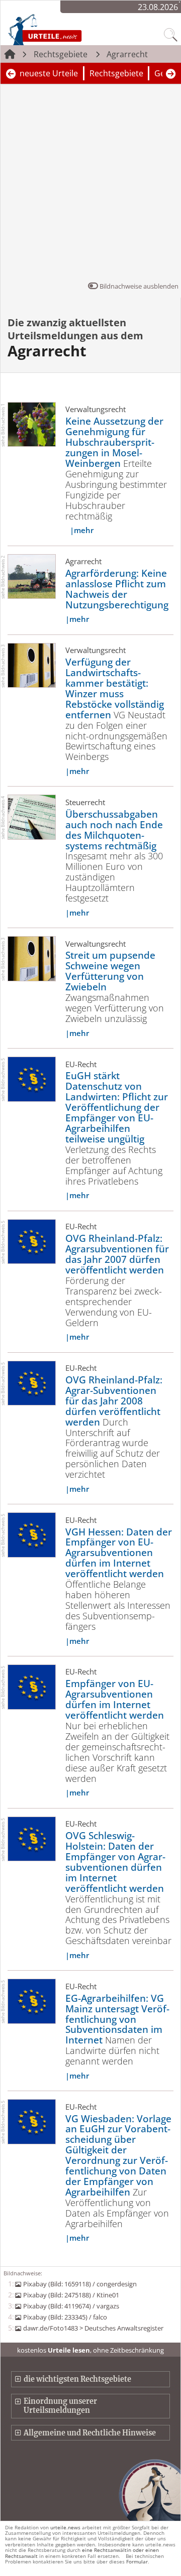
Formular (137, 2561)
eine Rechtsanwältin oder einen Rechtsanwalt (82, 2553)
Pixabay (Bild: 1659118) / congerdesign (80, 2284)
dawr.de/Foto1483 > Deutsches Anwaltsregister (93, 2328)
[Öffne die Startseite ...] (66, 29)
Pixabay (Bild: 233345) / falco (65, 2317)
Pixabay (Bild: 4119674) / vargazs (71, 2306)
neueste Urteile (49, 73)
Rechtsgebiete (61, 54)
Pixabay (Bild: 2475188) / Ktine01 (71, 2295)
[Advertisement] (90, 185)
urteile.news (65, 2527)
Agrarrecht (127, 54)
